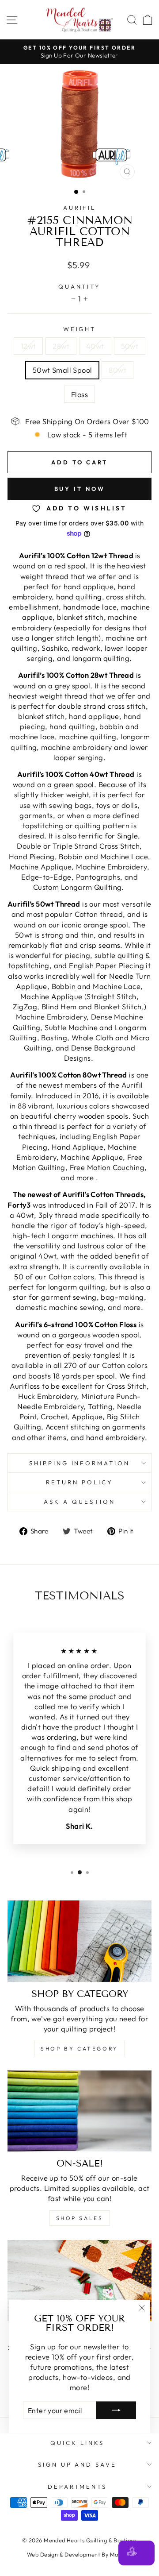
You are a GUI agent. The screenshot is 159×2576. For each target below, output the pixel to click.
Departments (78, 2487)
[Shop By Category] (79, 1941)
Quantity (80, 286)
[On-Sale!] (79, 2111)
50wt (130, 346)
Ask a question (79, 1502)
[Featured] (79, 2281)
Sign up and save (78, 2464)
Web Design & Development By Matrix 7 (79, 2554)
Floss (79, 394)
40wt (95, 346)
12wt (28, 346)
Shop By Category (79, 2049)
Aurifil (80, 208)
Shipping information (80, 1463)
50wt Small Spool (62, 370)
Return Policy (79, 1482)
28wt (61, 346)
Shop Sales (80, 2218)
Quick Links (77, 2443)
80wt (117, 370)
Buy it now (80, 489)
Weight (80, 329)
